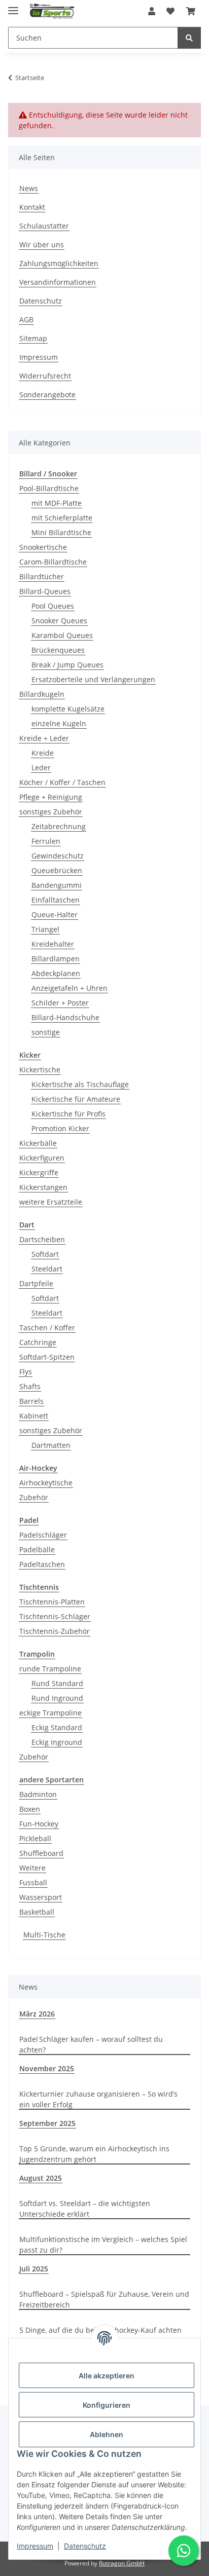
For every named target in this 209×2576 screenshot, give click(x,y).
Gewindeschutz (58, 856)
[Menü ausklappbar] (13, 6)
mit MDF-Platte (57, 503)
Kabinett (34, 1416)
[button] (152, 11)
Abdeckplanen (56, 973)
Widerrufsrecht (45, 376)
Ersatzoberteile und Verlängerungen (93, 679)
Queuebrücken (57, 870)
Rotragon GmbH (122, 2563)
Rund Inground (57, 1698)
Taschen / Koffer (47, 1328)
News (29, 188)
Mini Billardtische (61, 532)
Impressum (35, 2546)
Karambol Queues (62, 635)
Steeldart (47, 1269)
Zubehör (34, 1497)
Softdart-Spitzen (47, 1357)
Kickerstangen (43, 1187)
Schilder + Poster (60, 1003)
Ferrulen (46, 841)
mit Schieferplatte (62, 518)
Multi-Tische (44, 1935)
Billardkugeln (42, 694)
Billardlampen (56, 959)
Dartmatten (51, 1445)
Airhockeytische (46, 1483)
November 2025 (47, 2068)
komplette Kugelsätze (68, 709)
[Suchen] (189, 38)
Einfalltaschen (56, 900)
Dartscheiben (42, 1239)
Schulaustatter (44, 226)
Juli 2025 (34, 2269)
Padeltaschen (42, 1564)
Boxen (30, 1809)
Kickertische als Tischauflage (80, 1084)
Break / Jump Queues (67, 665)
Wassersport (41, 1897)
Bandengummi (57, 885)
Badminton (38, 1794)
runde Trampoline (50, 1669)
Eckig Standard (57, 1727)
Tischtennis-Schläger (55, 1616)
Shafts (30, 1386)
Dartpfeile (36, 1283)
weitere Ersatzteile (51, 1202)
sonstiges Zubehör (51, 812)
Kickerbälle (38, 1143)
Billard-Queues (45, 591)
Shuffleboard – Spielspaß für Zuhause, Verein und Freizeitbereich (104, 2299)
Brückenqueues (58, 650)
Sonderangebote (47, 395)
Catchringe (38, 1342)
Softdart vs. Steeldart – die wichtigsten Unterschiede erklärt (85, 2209)
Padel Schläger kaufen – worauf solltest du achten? (91, 2044)
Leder (41, 768)
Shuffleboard (41, 1853)
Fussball (33, 1882)
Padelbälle (37, 1550)
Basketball (37, 1912)
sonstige (46, 1032)
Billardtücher (42, 576)
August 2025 (41, 2178)
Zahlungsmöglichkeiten (59, 263)
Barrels (31, 1401)
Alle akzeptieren (107, 2376)
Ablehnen (107, 2434)
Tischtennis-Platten (52, 1602)
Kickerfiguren (42, 1158)
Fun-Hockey (39, 1824)
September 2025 (47, 2123)
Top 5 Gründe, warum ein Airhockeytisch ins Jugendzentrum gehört (94, 2154)
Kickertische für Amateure (76, 1099)
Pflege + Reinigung (51, 797)
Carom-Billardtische (53, 562)
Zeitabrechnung (59, 826)
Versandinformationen (58, 282)
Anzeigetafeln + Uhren (69, 988)
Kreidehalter (53, 944)
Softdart (45, 1254)
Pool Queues (53, 606)
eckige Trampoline (50, 1713)
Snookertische (43, 547)
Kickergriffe (39, 1172)
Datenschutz (85, 2546)
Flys (26, 1372)
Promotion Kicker (60, 1128)
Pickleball (35, 1838)
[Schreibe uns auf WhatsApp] (184, 2551)
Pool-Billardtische (49, 488)
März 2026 (37, 2014)
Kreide (43, 753)
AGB (26, 320)
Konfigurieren (107, 2405)
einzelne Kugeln (59, 723)
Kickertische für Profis (68, 1114)
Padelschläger (43, 1535)
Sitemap (33, 338)
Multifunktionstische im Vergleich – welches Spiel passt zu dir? (103, 2245)
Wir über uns (42, 245)
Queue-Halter (55, 914)
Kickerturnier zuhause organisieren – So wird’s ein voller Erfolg (98, 2099)
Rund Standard (57, 1683)
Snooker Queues (59, 621)
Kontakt (32, 207)
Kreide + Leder (44, 738)
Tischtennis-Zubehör (55, 1631)
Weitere (32, 1868)
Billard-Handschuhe (65, 1017)
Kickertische (40, 1070)
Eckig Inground (57, 1742)
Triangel (45, 929)
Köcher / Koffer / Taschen (62, 782)
